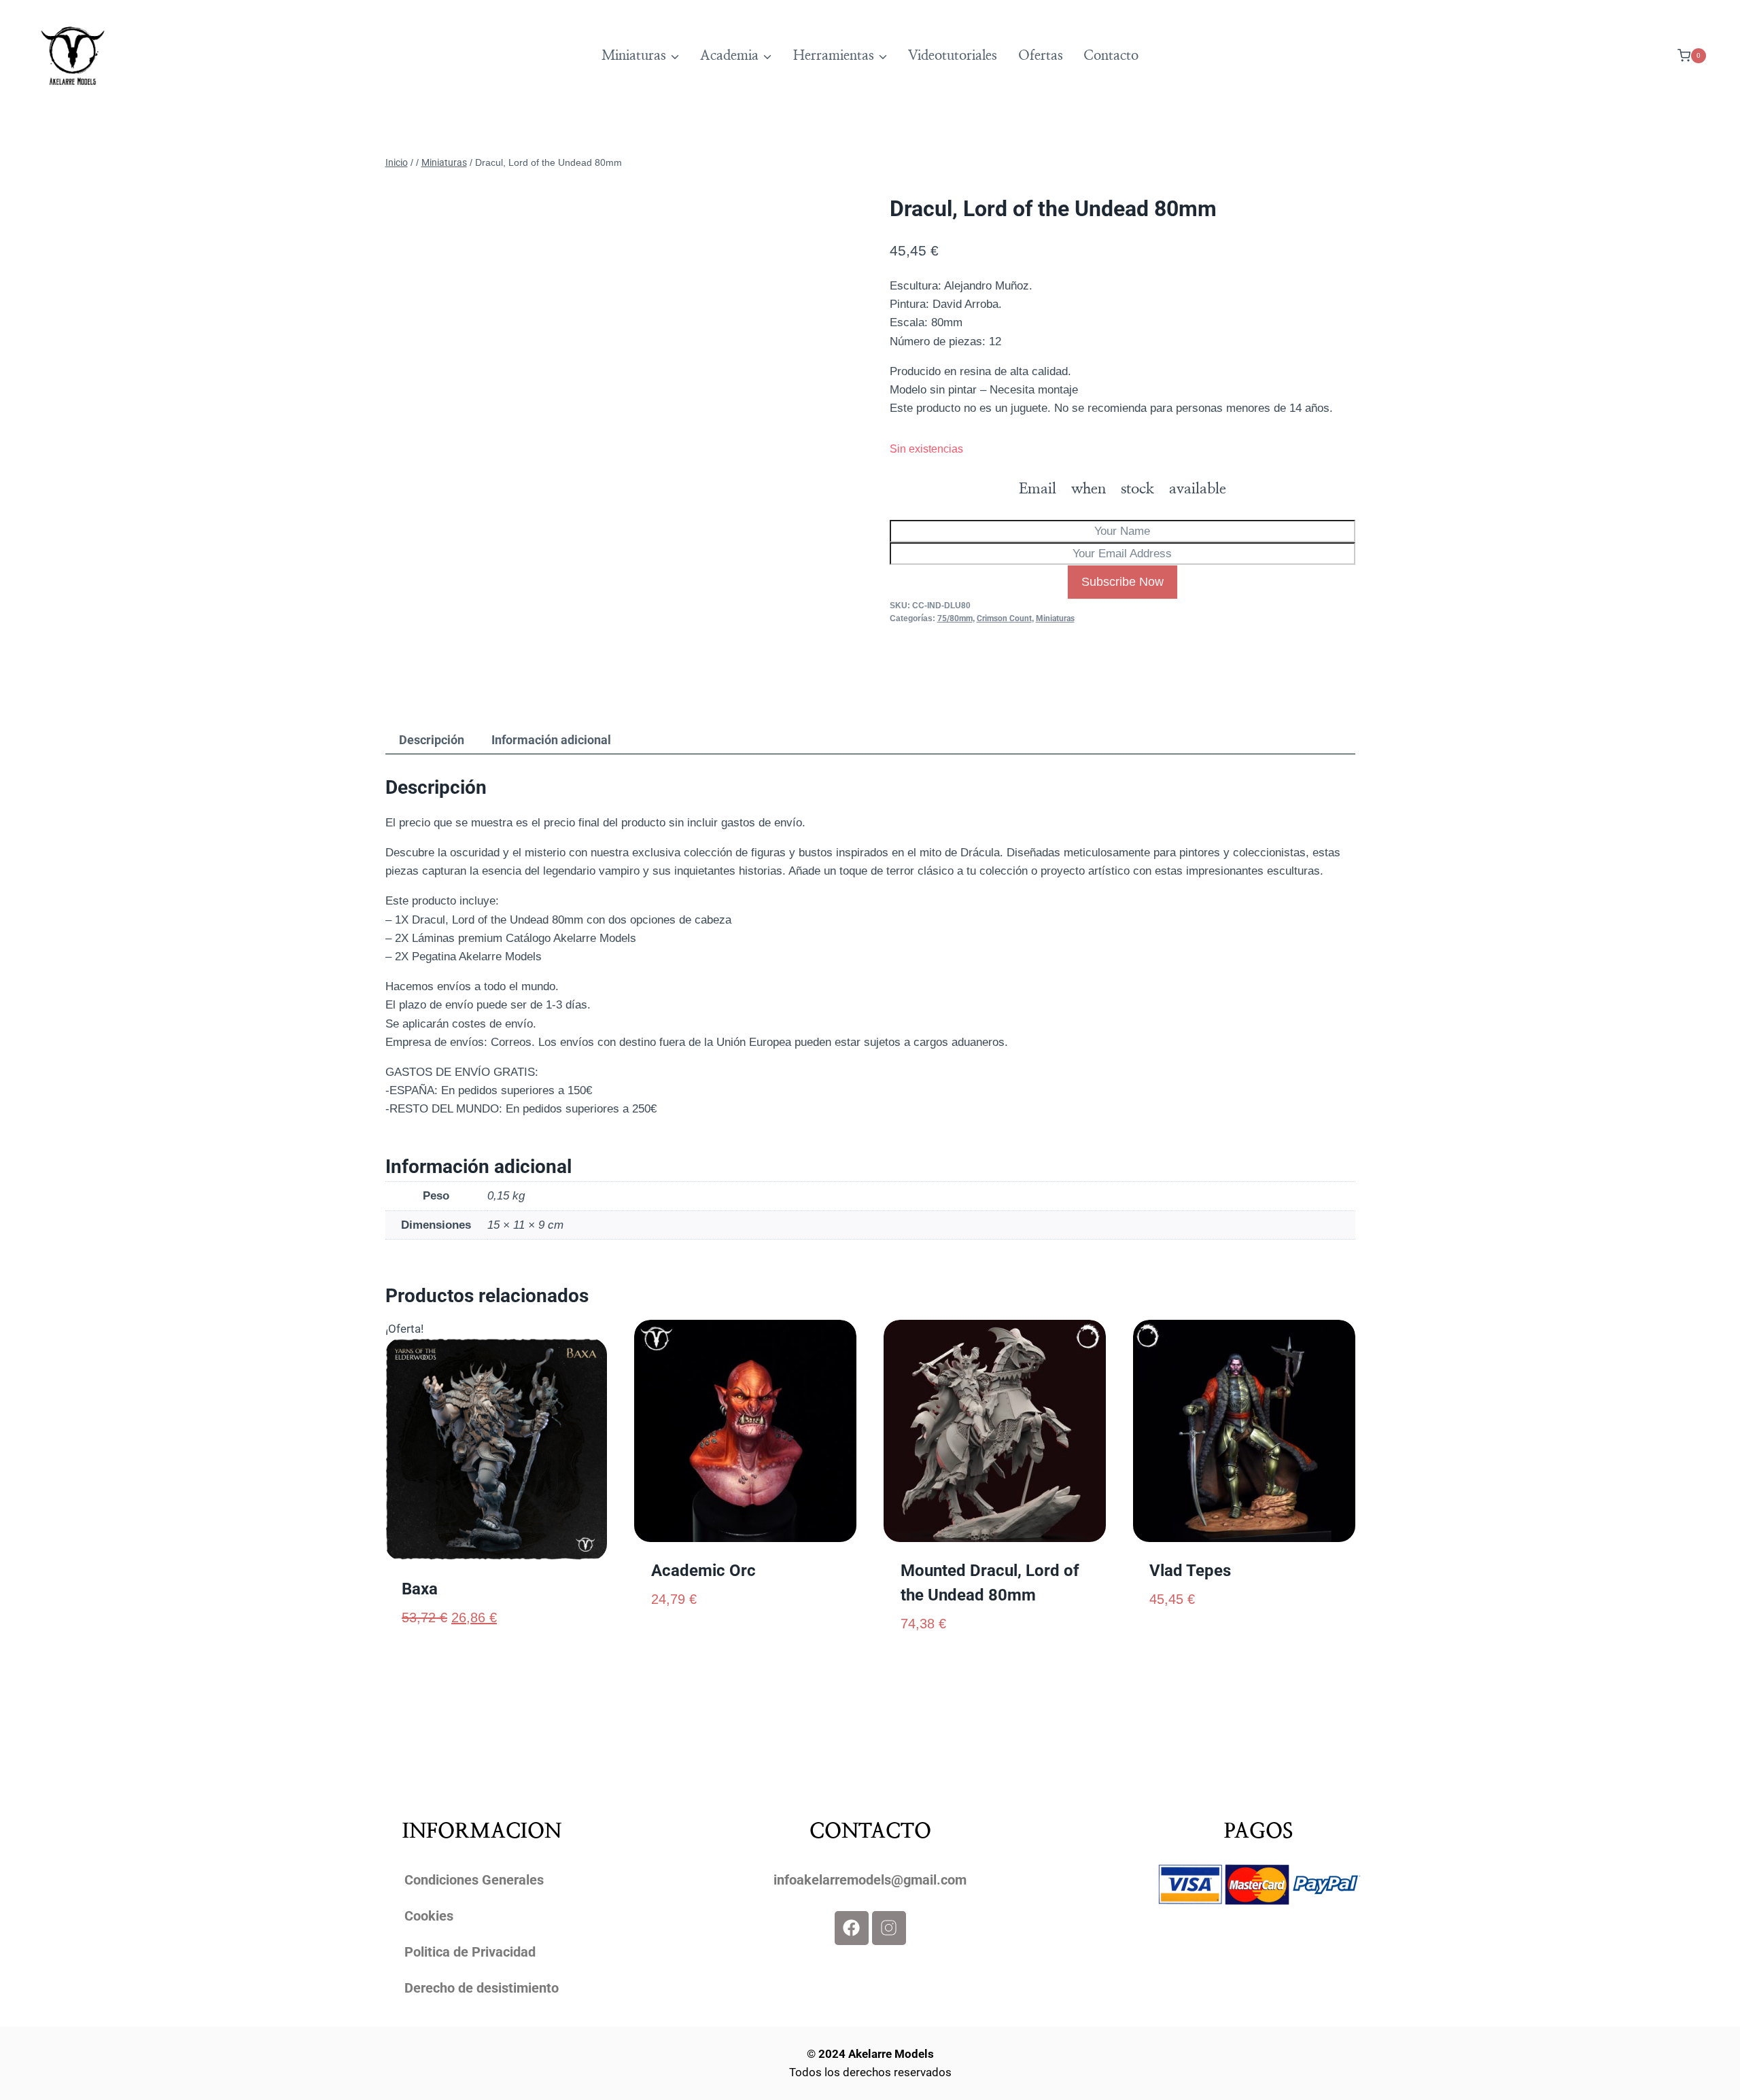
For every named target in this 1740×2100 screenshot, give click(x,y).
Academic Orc (703, 1571)
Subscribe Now (1123, 582)
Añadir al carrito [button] (1198, 1643)
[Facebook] (852, 1928)
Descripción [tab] (432, 740)
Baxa (420, 1589)
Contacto (1111, 56)
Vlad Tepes (1190, 1571)
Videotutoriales (953, 56)
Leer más (675, 1643)
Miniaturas (1055, 618)
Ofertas (1041, 56)
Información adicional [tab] (551, 740)
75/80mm (955, 618)
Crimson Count (1004, 618)
